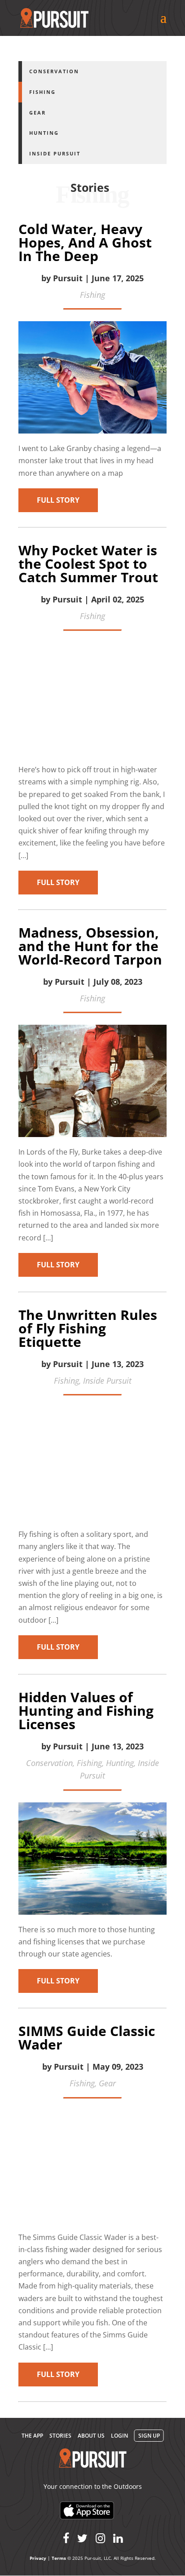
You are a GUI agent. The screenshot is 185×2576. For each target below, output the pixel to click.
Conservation (54, 71)
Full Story (58, 500)
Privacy (38, 2558)
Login (119, 2436)
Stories (60, 2436)
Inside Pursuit (55, 153)
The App (32, 2436)
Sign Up (149, 2436)
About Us (91, 2436)
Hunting (44, 133)
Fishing (42, 92)
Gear (37, 113)
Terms (59, 2558)
